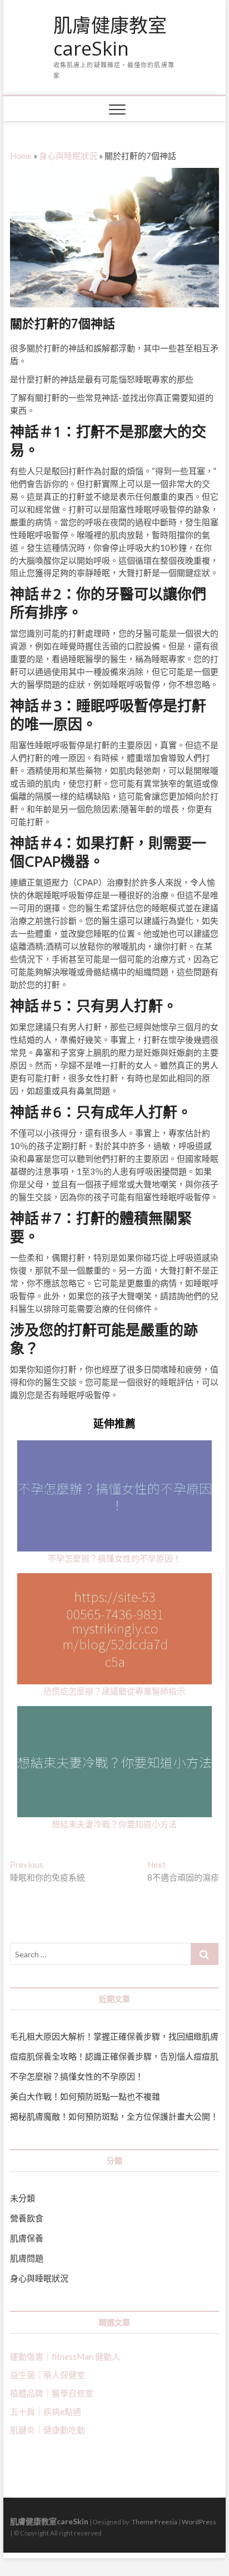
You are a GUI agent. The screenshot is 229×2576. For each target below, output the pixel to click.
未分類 (23, 2198)
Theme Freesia (155, 2522)
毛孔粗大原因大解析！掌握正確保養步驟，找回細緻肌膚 (114, 2036)
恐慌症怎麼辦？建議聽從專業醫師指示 (114, 1691)
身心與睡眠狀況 (68, 156)
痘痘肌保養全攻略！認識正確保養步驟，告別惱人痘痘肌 (114, 2056)
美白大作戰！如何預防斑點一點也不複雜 (85, 2096)
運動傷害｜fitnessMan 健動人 (65, 2356)
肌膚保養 (27, 2238)
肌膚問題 (27, 2258)
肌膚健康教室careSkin (110, 37)
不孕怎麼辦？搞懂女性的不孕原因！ (114, 1558)
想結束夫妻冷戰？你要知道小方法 (114, 1824)
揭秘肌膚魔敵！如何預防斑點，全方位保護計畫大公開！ (114, 2116)
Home (21, 156)
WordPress (199, 2522)
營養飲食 (27, 2218)
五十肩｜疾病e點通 (46, 2411)
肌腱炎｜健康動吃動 (48, 2430)
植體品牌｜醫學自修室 (52, 2393)
